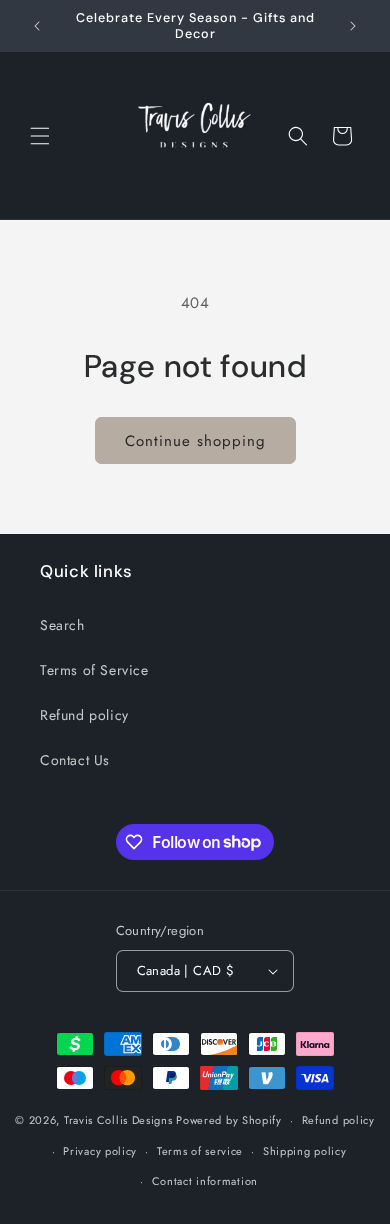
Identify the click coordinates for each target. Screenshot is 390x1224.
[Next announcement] (353, 26)
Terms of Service (94, 670)
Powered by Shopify (229, 1120)
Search (62, 625)
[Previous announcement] (37, 26)
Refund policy (84, 715)
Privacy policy (100, 1151)
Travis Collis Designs (118, 1120)
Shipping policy (305, 1151)
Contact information (205, 1181)
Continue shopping (195, 441)
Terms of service (200, 1151)
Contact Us (75, 760)
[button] (40, 136)
